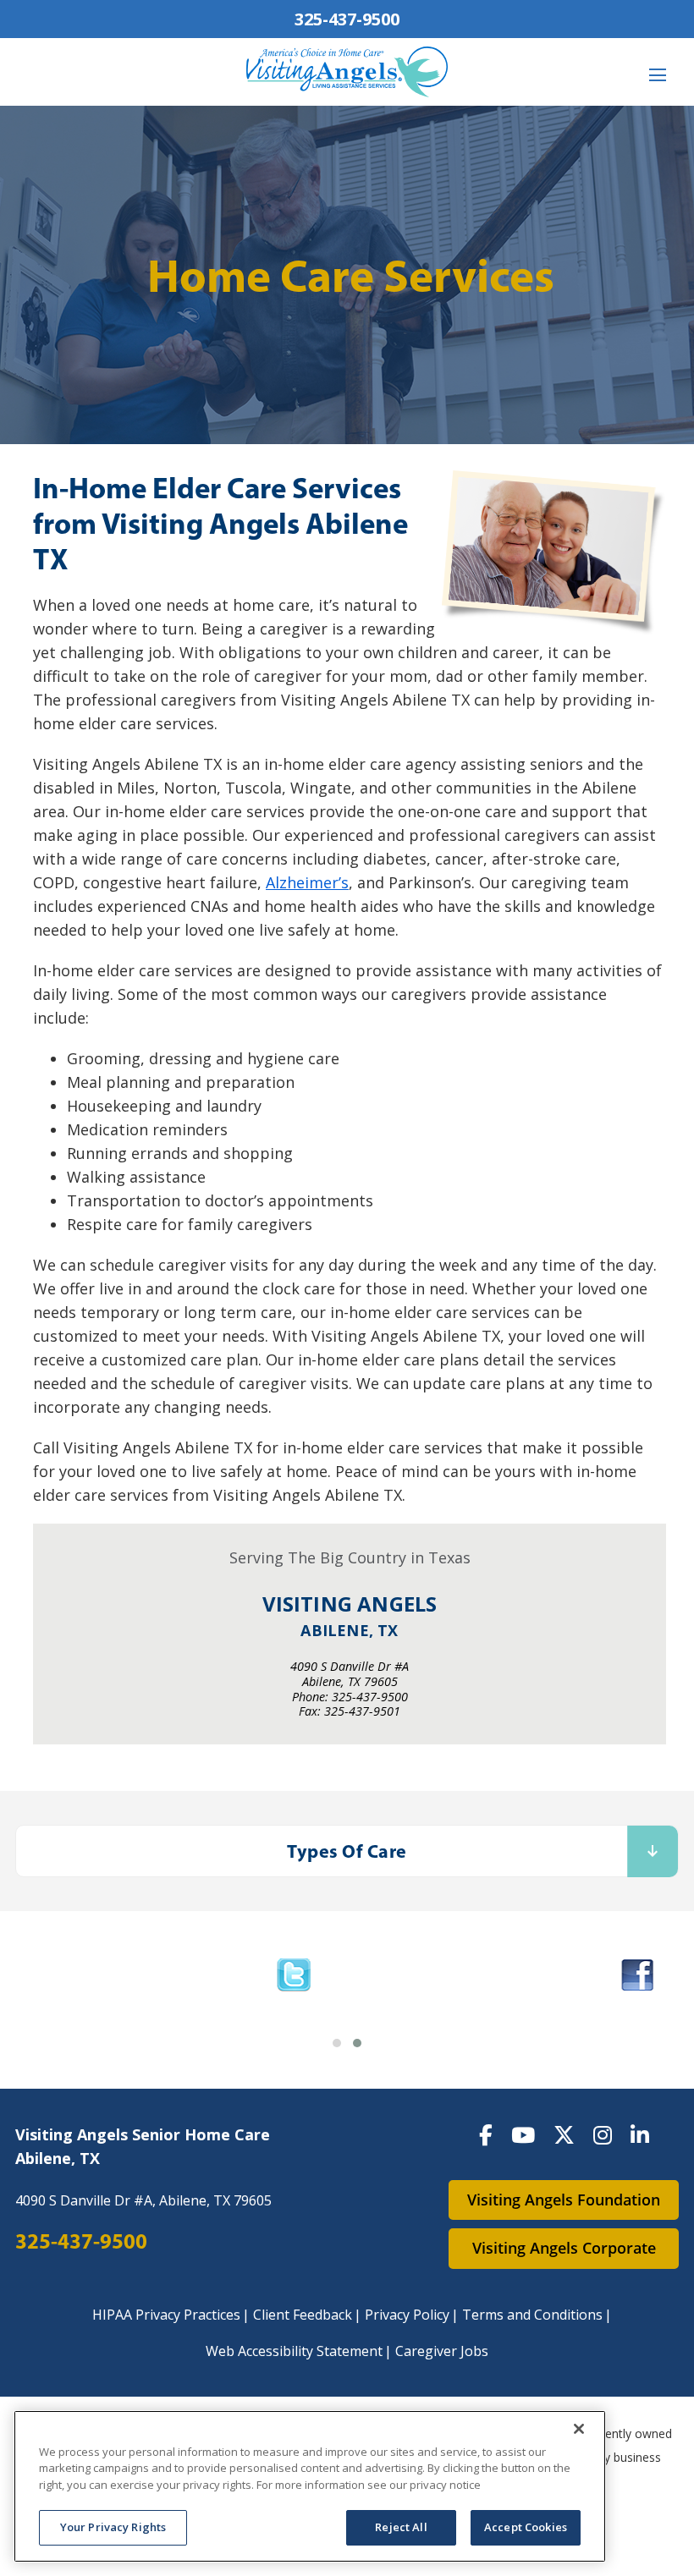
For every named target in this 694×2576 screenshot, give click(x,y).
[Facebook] (486, 2134)
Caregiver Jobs (442, 2351)
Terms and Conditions (532, 2315)
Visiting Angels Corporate (564, 2248)
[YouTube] (523, 2134)
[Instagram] (603, 2134)
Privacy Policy (407, 2315)
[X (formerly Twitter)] (564, 2134)
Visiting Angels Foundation (564, 2200)
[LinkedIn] (640, 2134)
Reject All (401, 2527)
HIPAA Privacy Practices (166, 2315)
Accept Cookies (526, 2527)
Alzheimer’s (307, 882)
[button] (337, 2043)
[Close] (579, 2429)
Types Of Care (347, 1851)
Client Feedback (303, 2315)
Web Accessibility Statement (294, 2351)
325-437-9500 (347, 19)
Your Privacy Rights (113, 2527)
